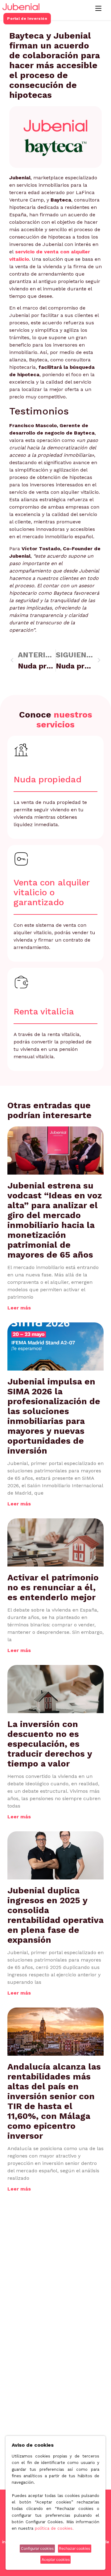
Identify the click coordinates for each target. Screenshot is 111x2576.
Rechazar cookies (74, 2548)
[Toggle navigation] (98, 8)
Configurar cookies (37, 2548)
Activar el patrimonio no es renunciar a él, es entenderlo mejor (53, 1587)
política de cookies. (54, 2528)
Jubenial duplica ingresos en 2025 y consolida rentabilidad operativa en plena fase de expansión (55, 1915)
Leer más (19, 1308)
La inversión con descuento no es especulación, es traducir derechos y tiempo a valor (50, 1744)
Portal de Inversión (27, 19)
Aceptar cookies (56, 2559)
